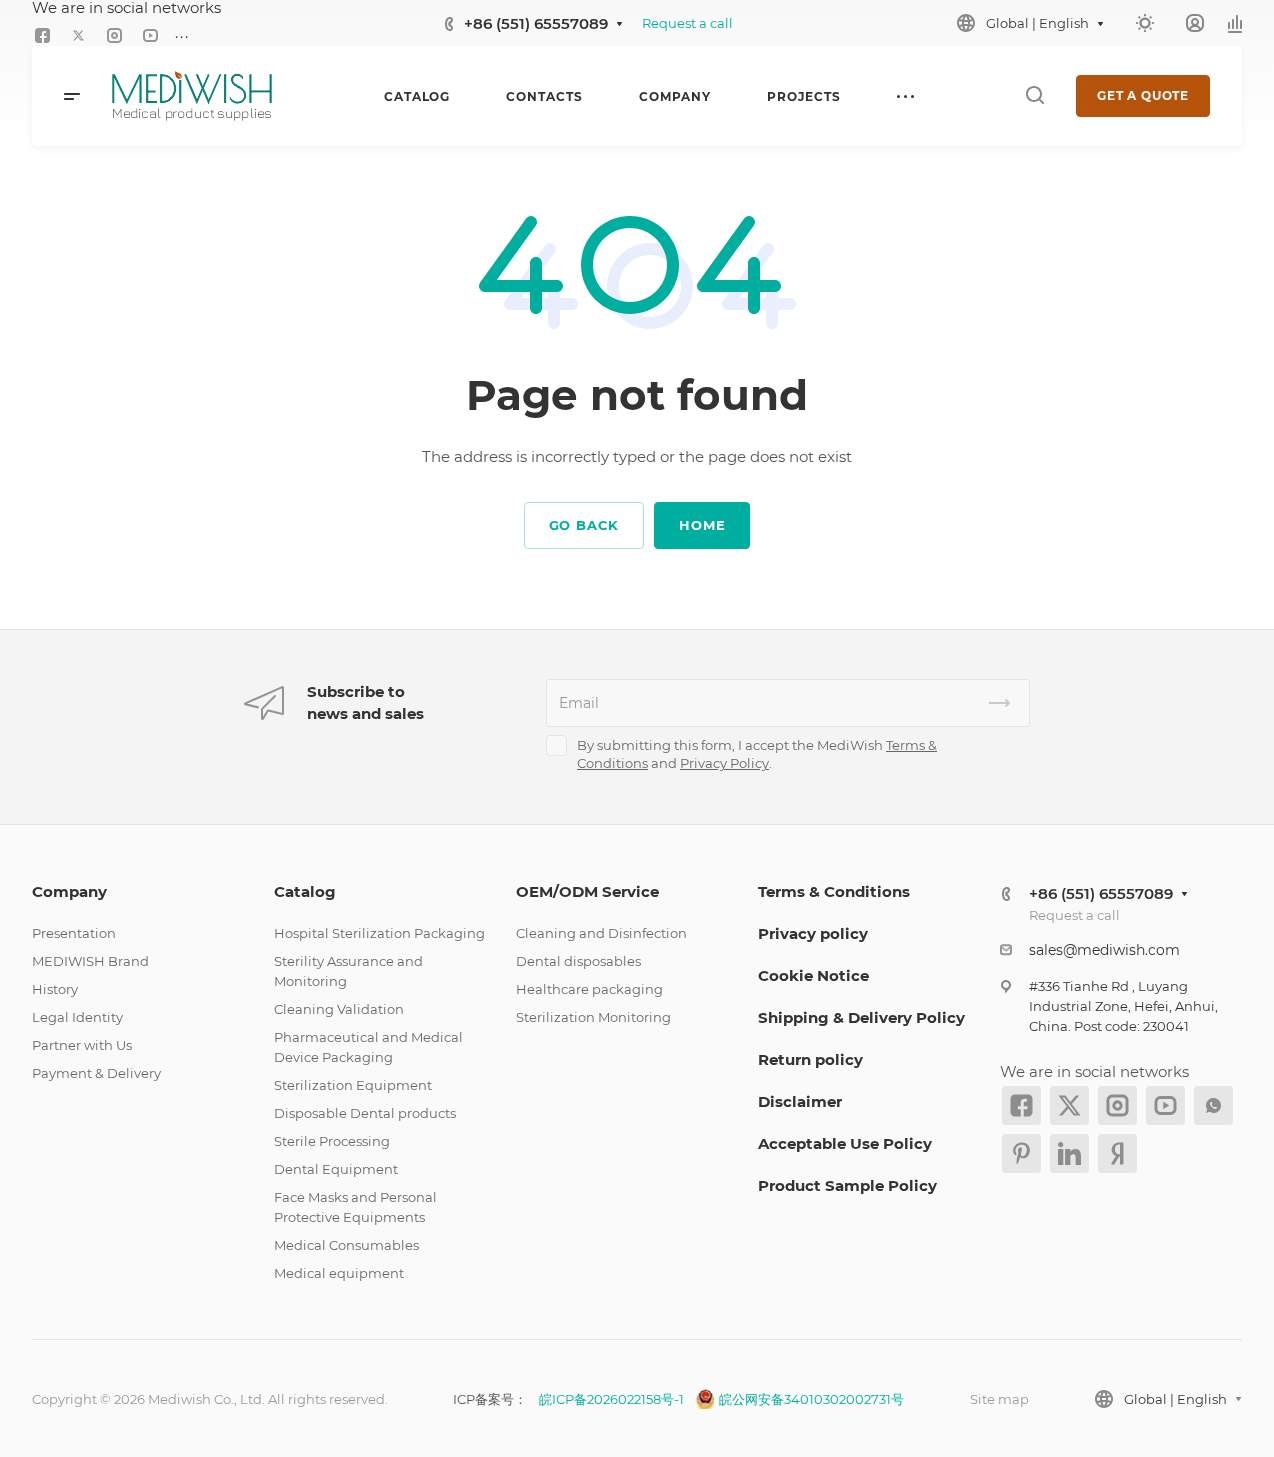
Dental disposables (578, 961)
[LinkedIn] (1069, 1153)
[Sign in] (1195, 23)
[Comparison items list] (1235, 23)
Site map (999, 1399)
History (55, 989)
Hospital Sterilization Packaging (379, 933)
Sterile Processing (332, 1141)
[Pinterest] (1021, 1153)
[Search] (1034, 95)
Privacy (705, 763)
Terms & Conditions (834, 891)
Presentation (74, 933)
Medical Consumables (346, 1245)
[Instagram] (114, 36)
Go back (584, 525)
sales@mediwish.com (1104, 950)
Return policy (810, 1059)
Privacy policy (813, 933)
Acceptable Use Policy (845, 1143)
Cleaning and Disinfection (601, 933)
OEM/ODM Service (587, 891)
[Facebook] (42, 36)
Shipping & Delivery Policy (861, 1017)
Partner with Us (82, 1045)
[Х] (78, 36)
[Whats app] (1213, 1105)
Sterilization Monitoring (593, 1017)
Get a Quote (1143, 95)
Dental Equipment (336, 1169)
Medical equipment (339, 1273)
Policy (749, 763)
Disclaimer (800, 1101)
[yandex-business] (1117, 1153)
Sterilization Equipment (353, 1085)
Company (69, 891)
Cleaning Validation (339, 1009)
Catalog (305, 891)
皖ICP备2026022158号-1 (611, 1399)
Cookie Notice (813, 975)
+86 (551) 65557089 (536, 23)
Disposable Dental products (365, 1113)
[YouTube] (150, 36)
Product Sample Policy (847, 1185)
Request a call (687, 23)
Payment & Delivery (96, 1073)
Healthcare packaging (589, 989)
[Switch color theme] (1145, 23)
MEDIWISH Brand (90, 961)
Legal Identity (77, 1017)
